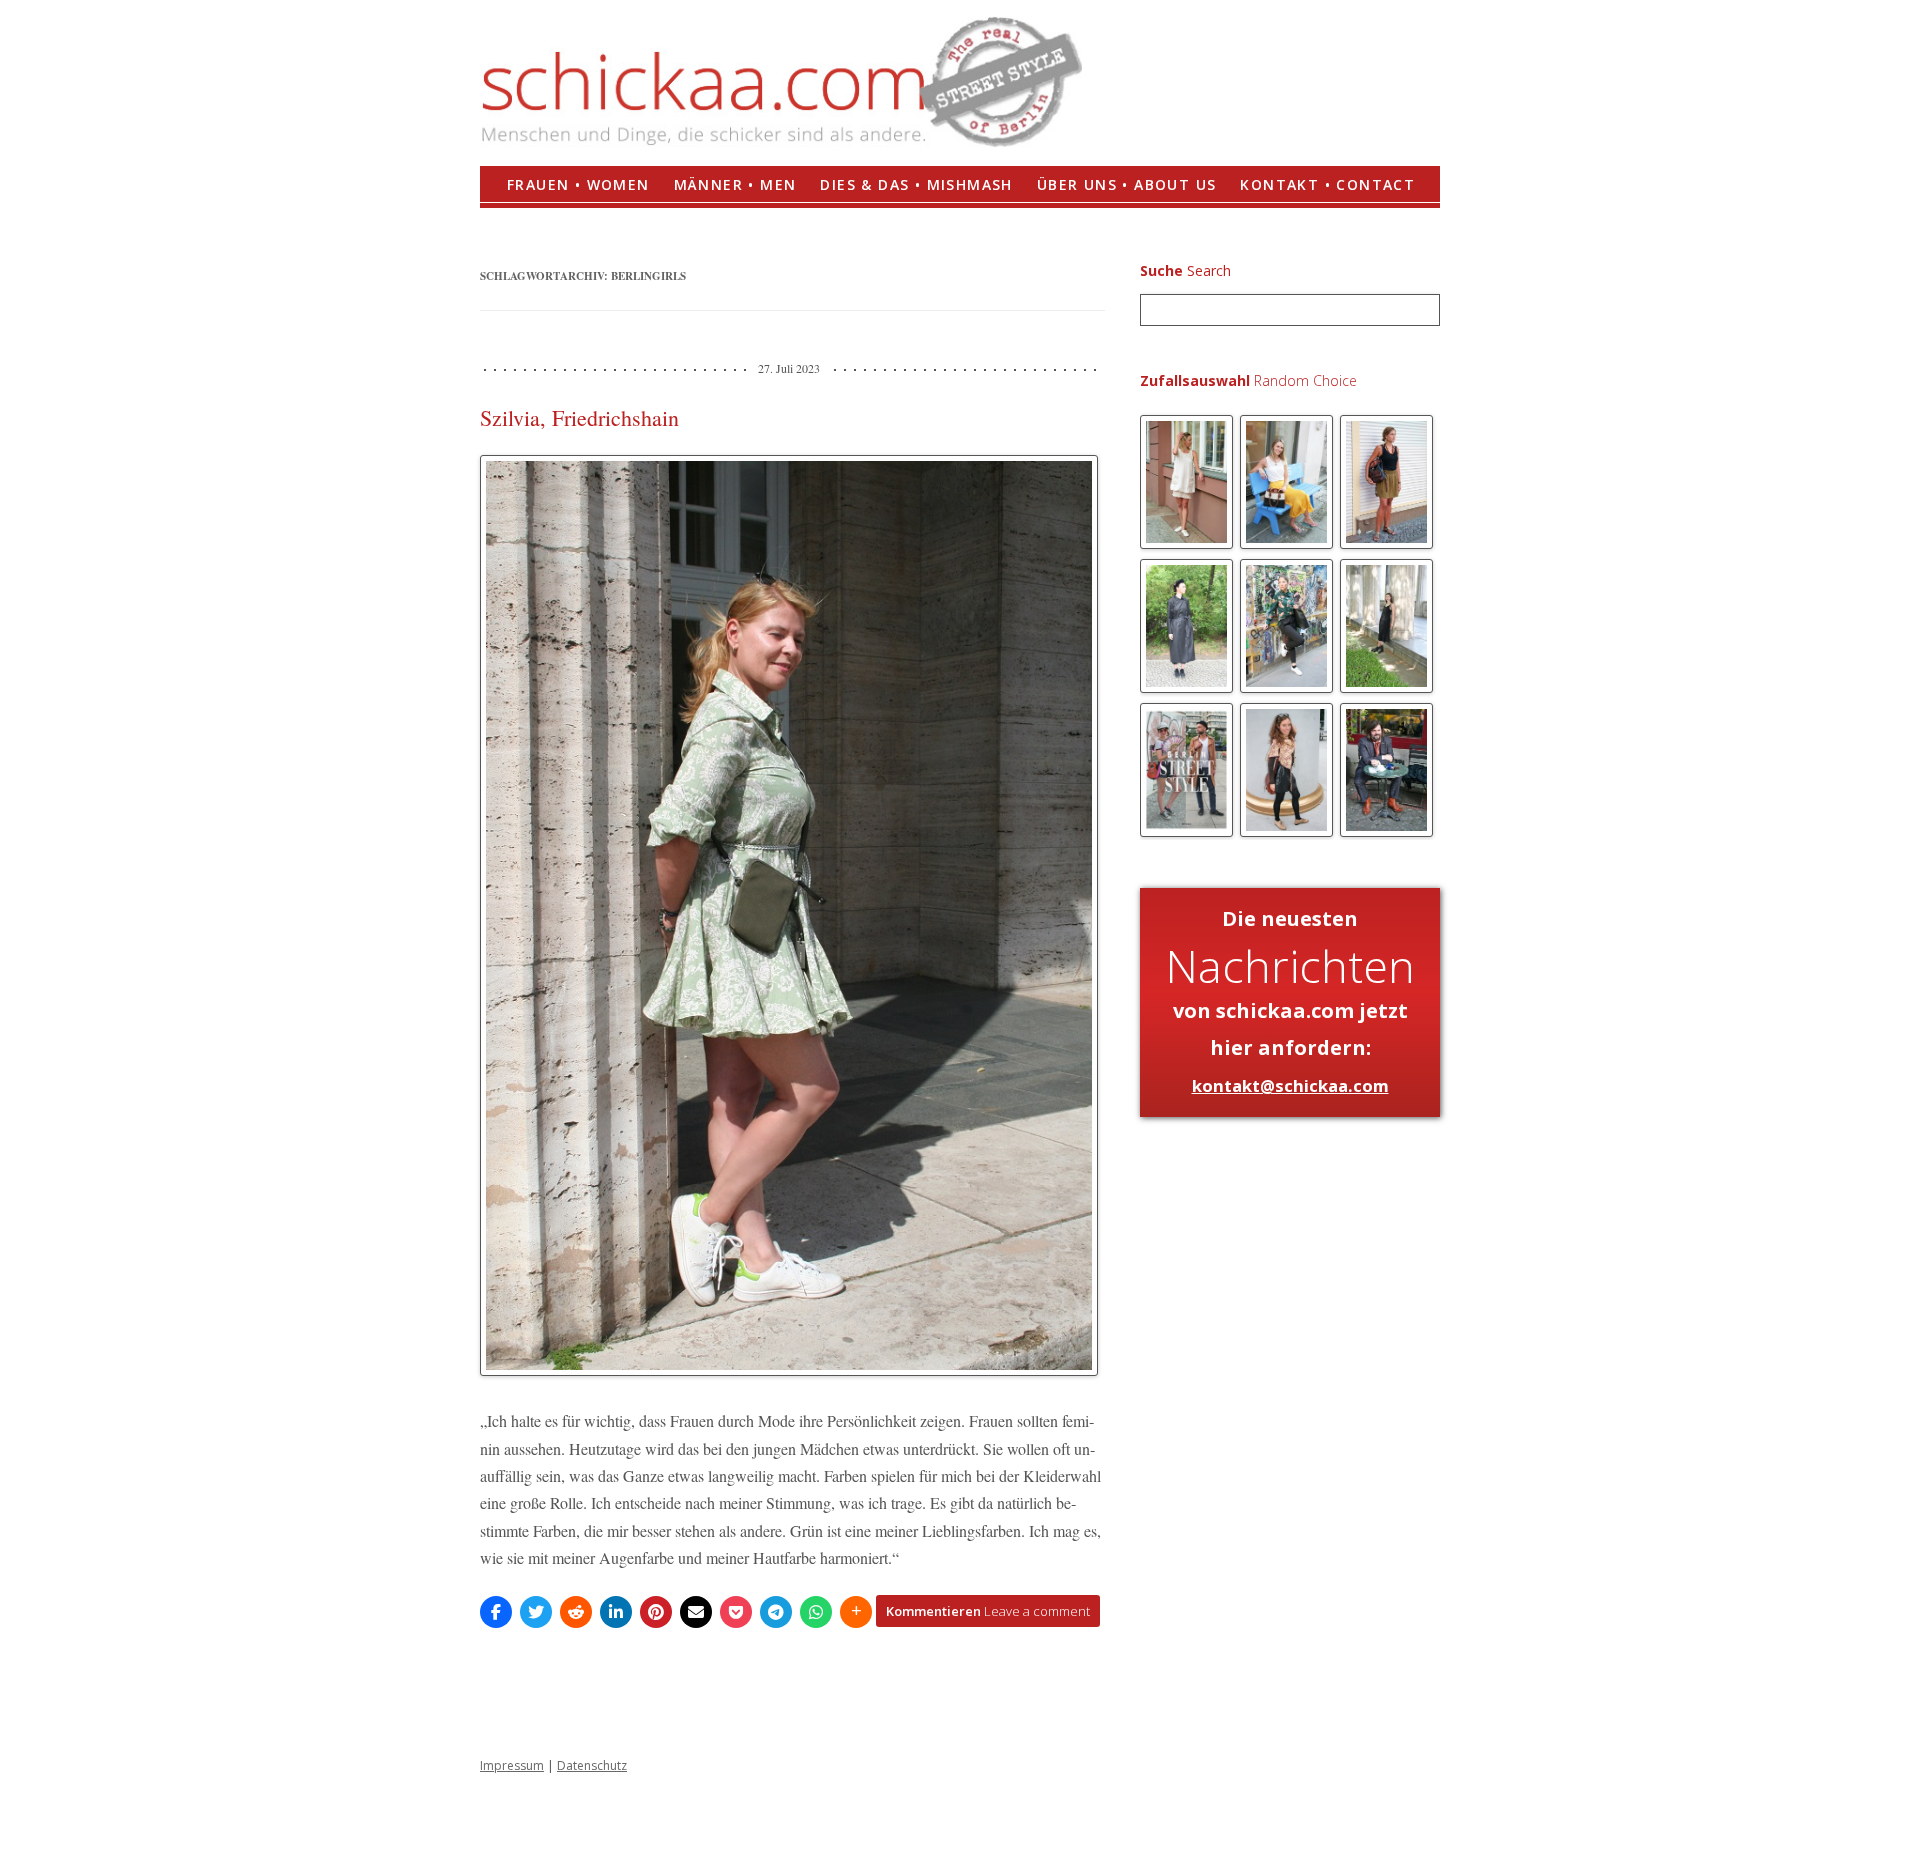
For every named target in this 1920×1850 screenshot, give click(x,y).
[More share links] (856, 1612)
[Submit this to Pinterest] (656, 1612)
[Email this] (696, 1612)
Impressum (512, 1765)
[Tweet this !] (536, 1612)
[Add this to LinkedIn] (616, 1612)
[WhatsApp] (816, 1612)
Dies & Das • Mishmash (916, 184)
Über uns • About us (1127, 184)
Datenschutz (592, 1765)
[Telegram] (776, 1612)
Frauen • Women (578, 184)
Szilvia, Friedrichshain (579, 417)
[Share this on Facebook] (496, 1612)
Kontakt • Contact (1327, 184)
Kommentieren (988, 1611)
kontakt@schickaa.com (1290, 1085)
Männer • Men (735, 184)
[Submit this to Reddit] (576, 1612)
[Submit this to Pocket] (736, 1612)
